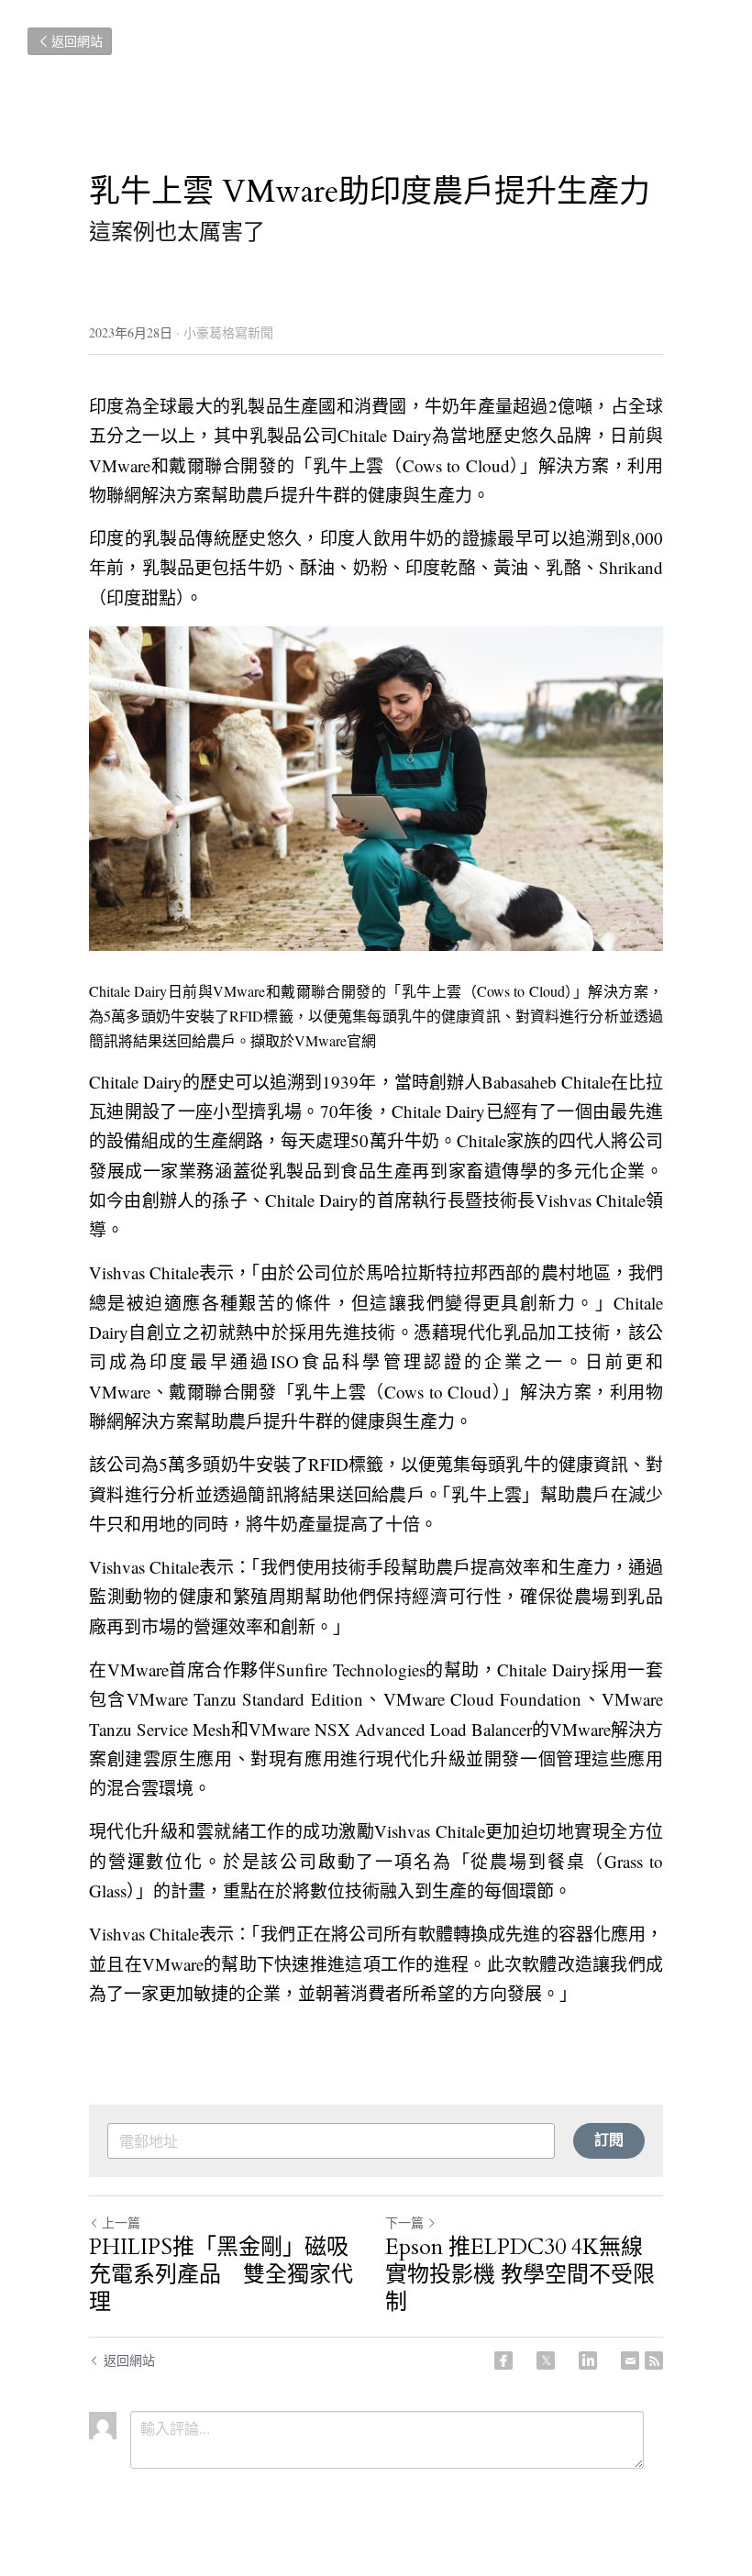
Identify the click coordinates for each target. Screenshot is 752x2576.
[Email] (630, 2360)
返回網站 (77, 41)
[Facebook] (503, 2360)
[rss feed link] (654, 2360)
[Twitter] (546, 2360)
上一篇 (121, 2222)
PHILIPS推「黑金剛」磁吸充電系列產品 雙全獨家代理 (221, 2275)
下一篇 (404, 2222)
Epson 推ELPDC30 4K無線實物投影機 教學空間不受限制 (520, 2275)
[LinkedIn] (588, 2360)
